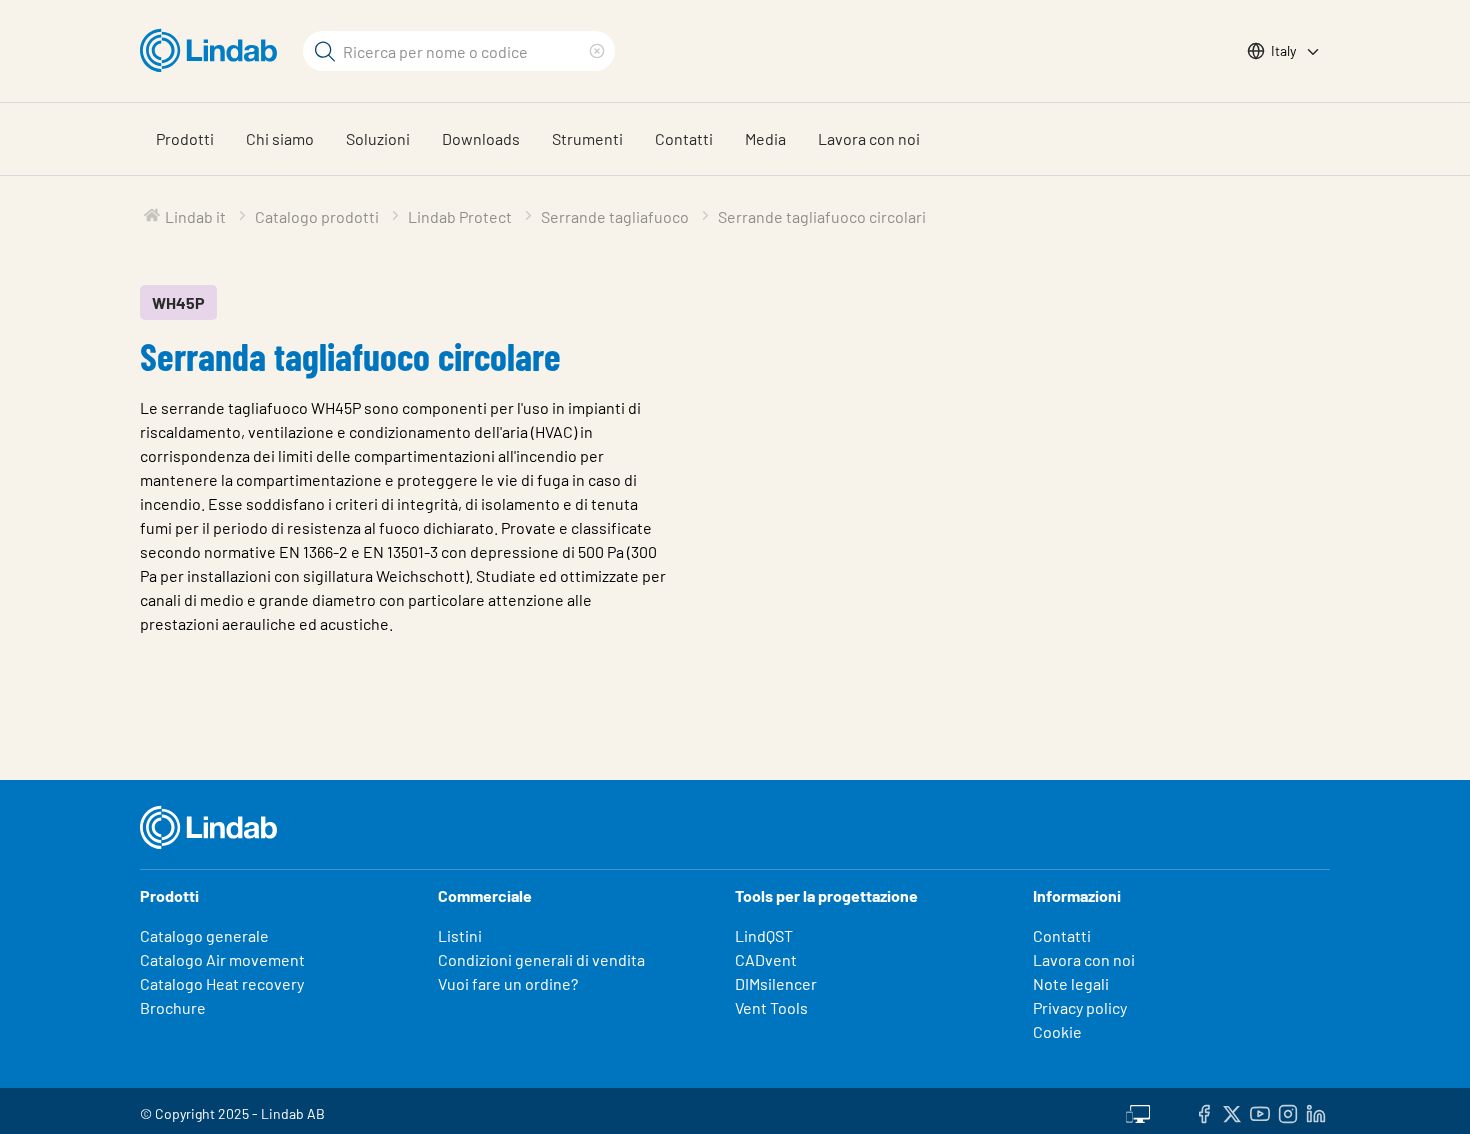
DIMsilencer (776, 983)
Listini (460, 935)
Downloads (481, 138)
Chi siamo (280, 138)
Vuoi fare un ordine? (508, 983)
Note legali (1071, 983)
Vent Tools (771, 1007)
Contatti (684, 138)
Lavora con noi (869, 138)
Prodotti (185, 138)
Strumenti (587, 138)
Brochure (173, 1007)
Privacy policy (1080, 1007)
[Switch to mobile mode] (1138, 1111)
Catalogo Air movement (222, 959)
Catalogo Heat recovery (222, 983)
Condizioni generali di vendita (541, 959)
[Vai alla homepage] (213, 51)
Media (765, 138)
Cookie (1057, 1031)
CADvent (766, 959)
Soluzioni (378, 138)
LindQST (764, 935)
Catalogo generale (204, 935)
